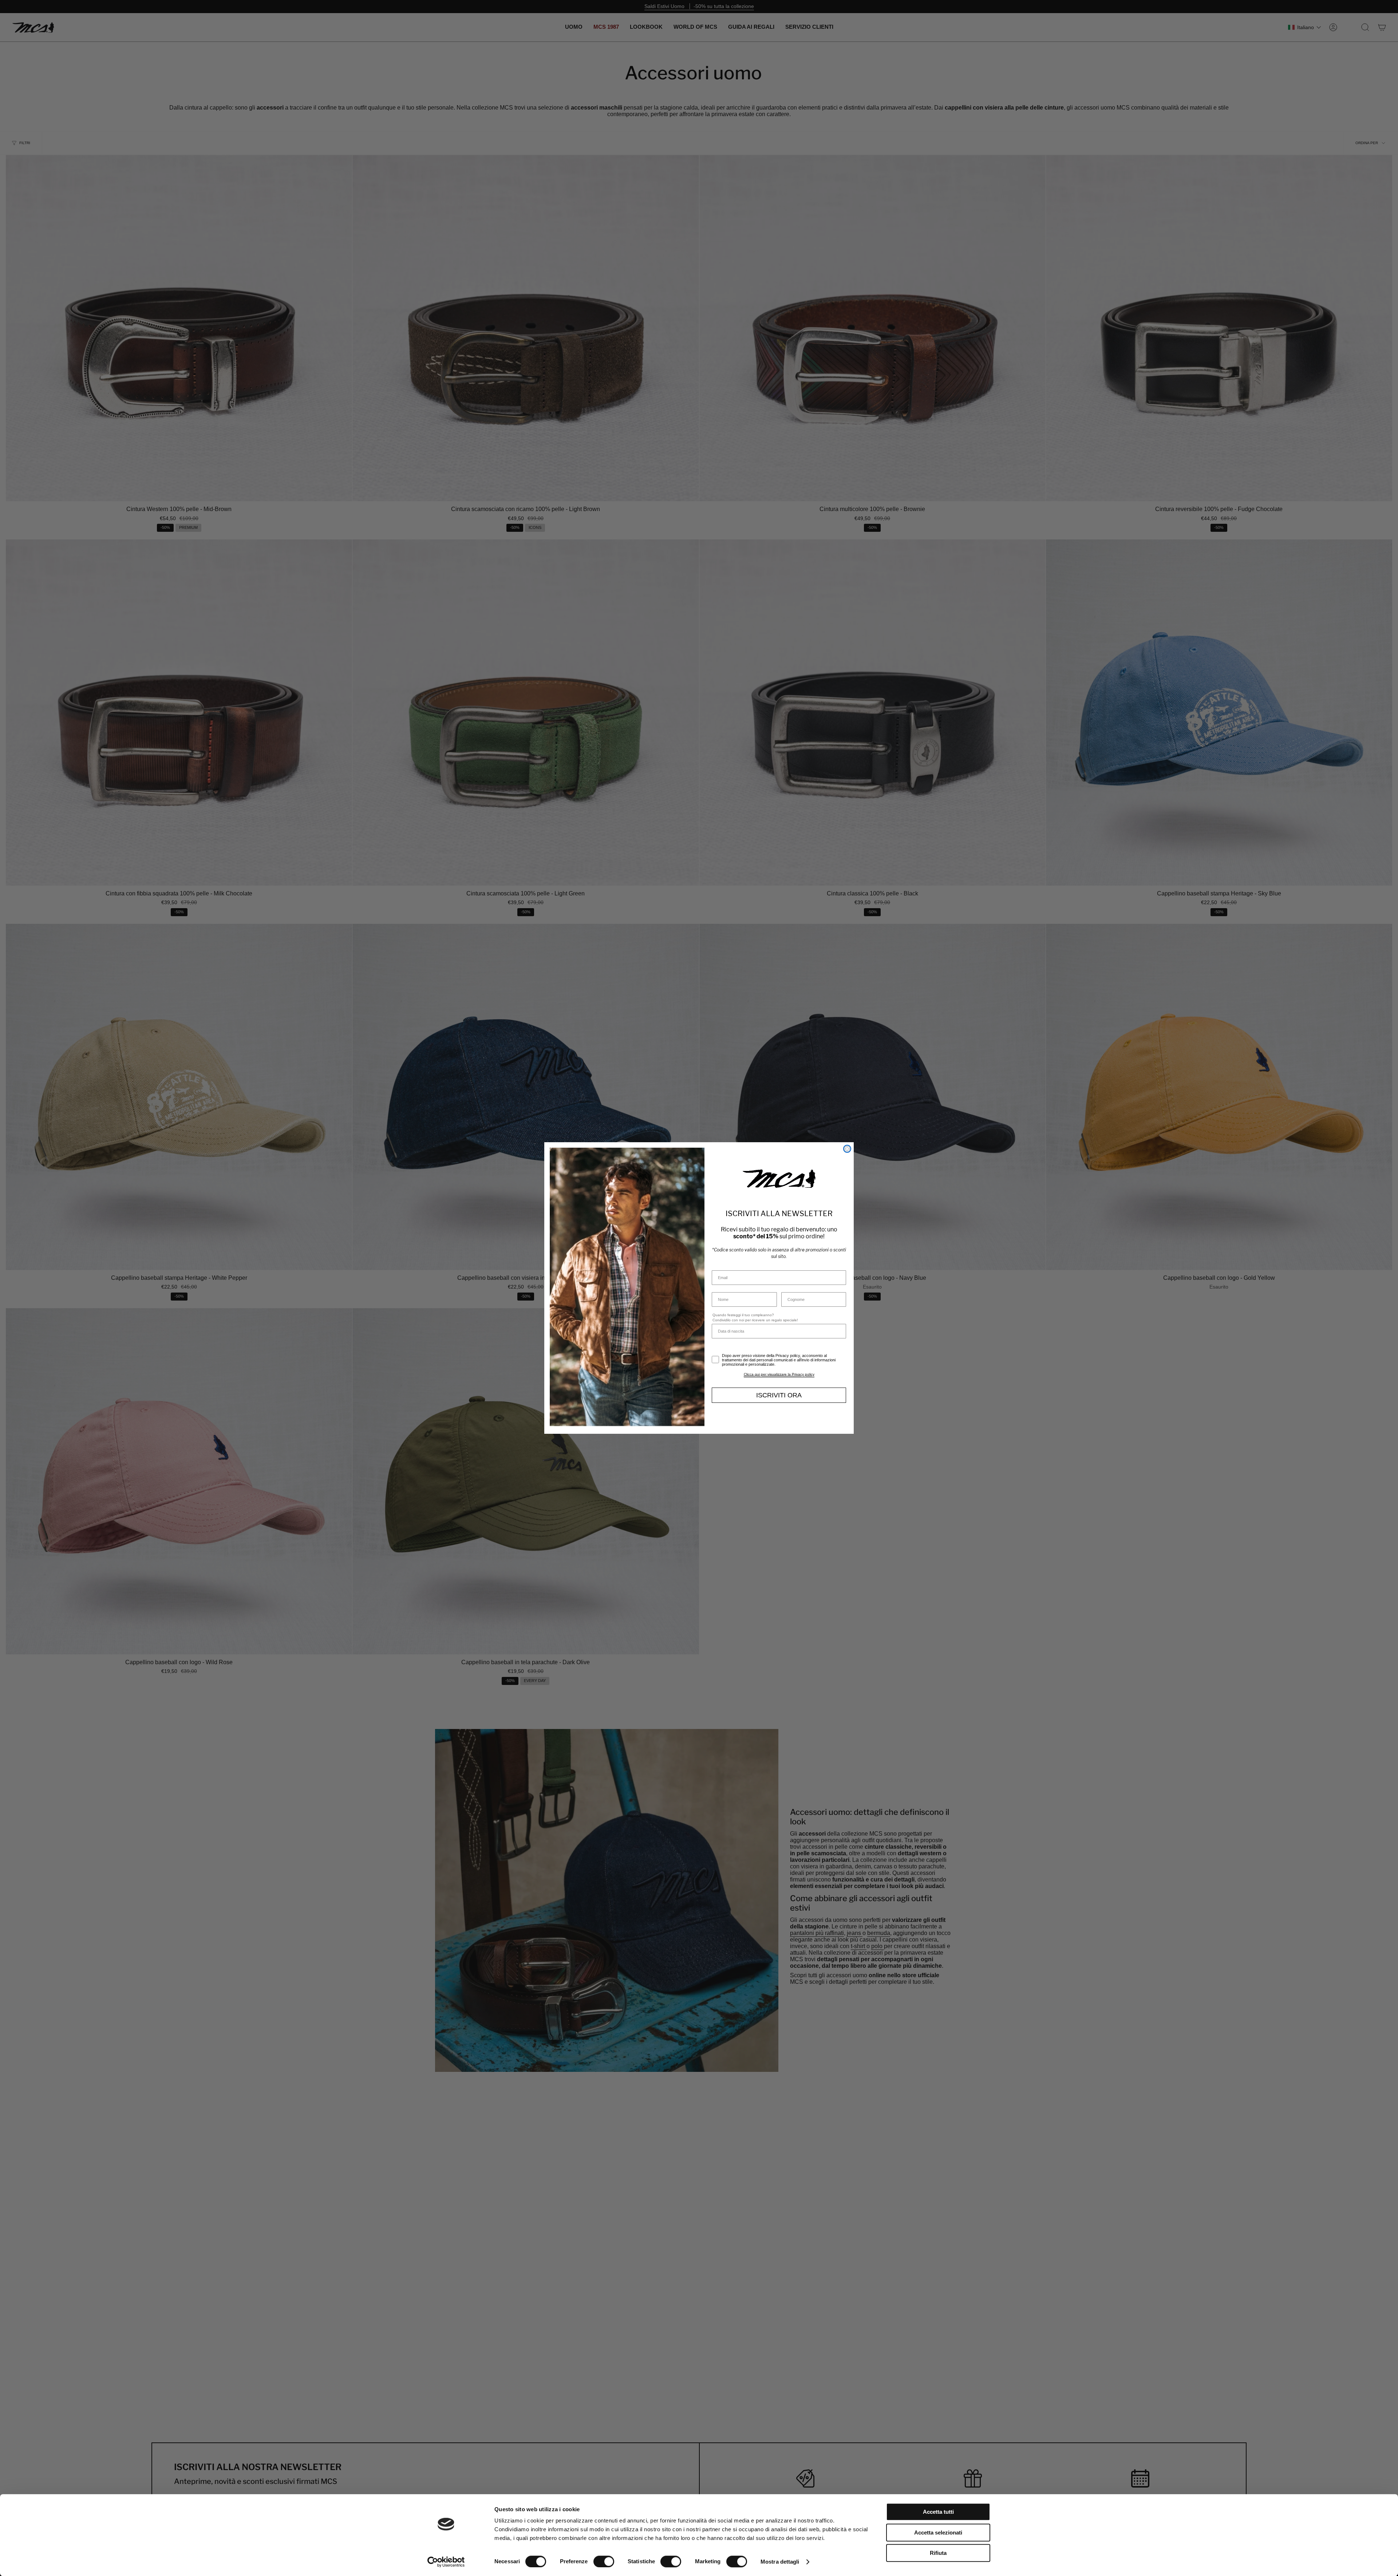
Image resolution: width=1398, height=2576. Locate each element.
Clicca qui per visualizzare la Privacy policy (779, 1374)
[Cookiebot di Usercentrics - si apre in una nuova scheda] (446, 2562)
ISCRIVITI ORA (779, 1395)
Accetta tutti (938, 2512)
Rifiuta (938, 2553)
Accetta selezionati (938, 2533)
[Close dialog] (847, 1149)
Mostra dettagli (780, 2562)
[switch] (604, 2561)
